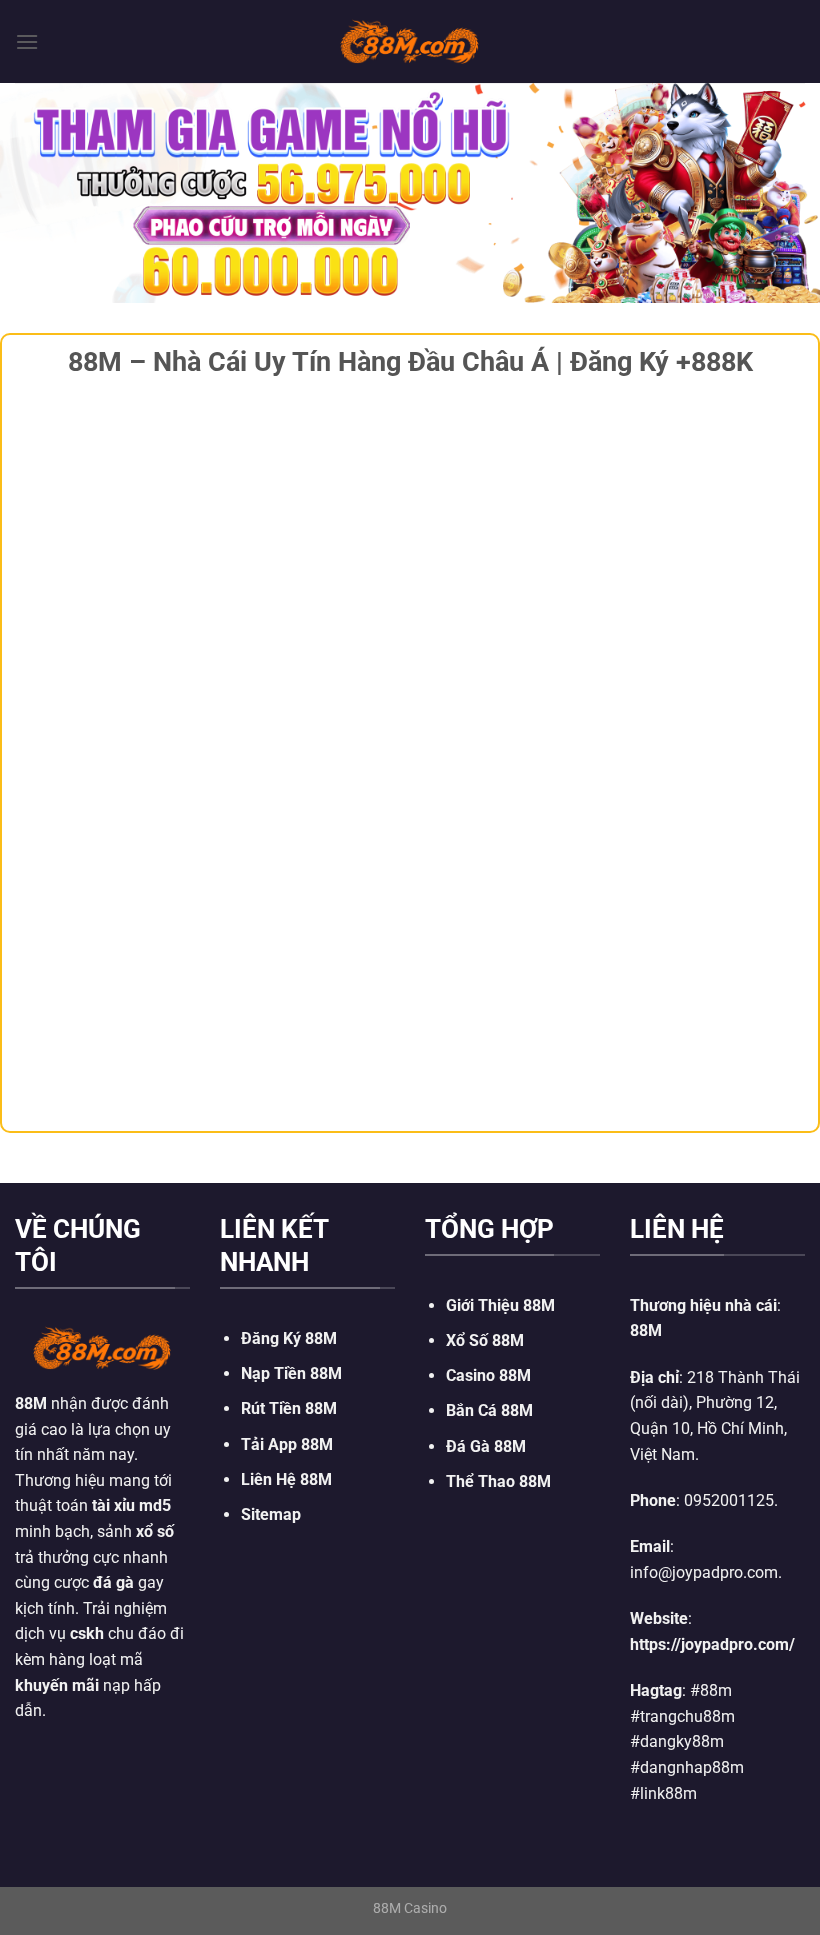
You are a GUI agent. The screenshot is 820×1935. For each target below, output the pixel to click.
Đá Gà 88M (486, 1446)
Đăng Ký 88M (289, 1338)
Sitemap (271, 1514)
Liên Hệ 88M (286, 1479)
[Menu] (27, 41)
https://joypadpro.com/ (712, 1644)
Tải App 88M (287, 1444)
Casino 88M (488, 1375)
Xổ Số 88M (485, 1340)
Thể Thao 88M (498, 1481)
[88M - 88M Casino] (410, 41)
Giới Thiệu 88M (500, 1305)
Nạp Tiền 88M (291, 1373)
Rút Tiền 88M (289, 1408)
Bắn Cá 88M (489, 1410)
